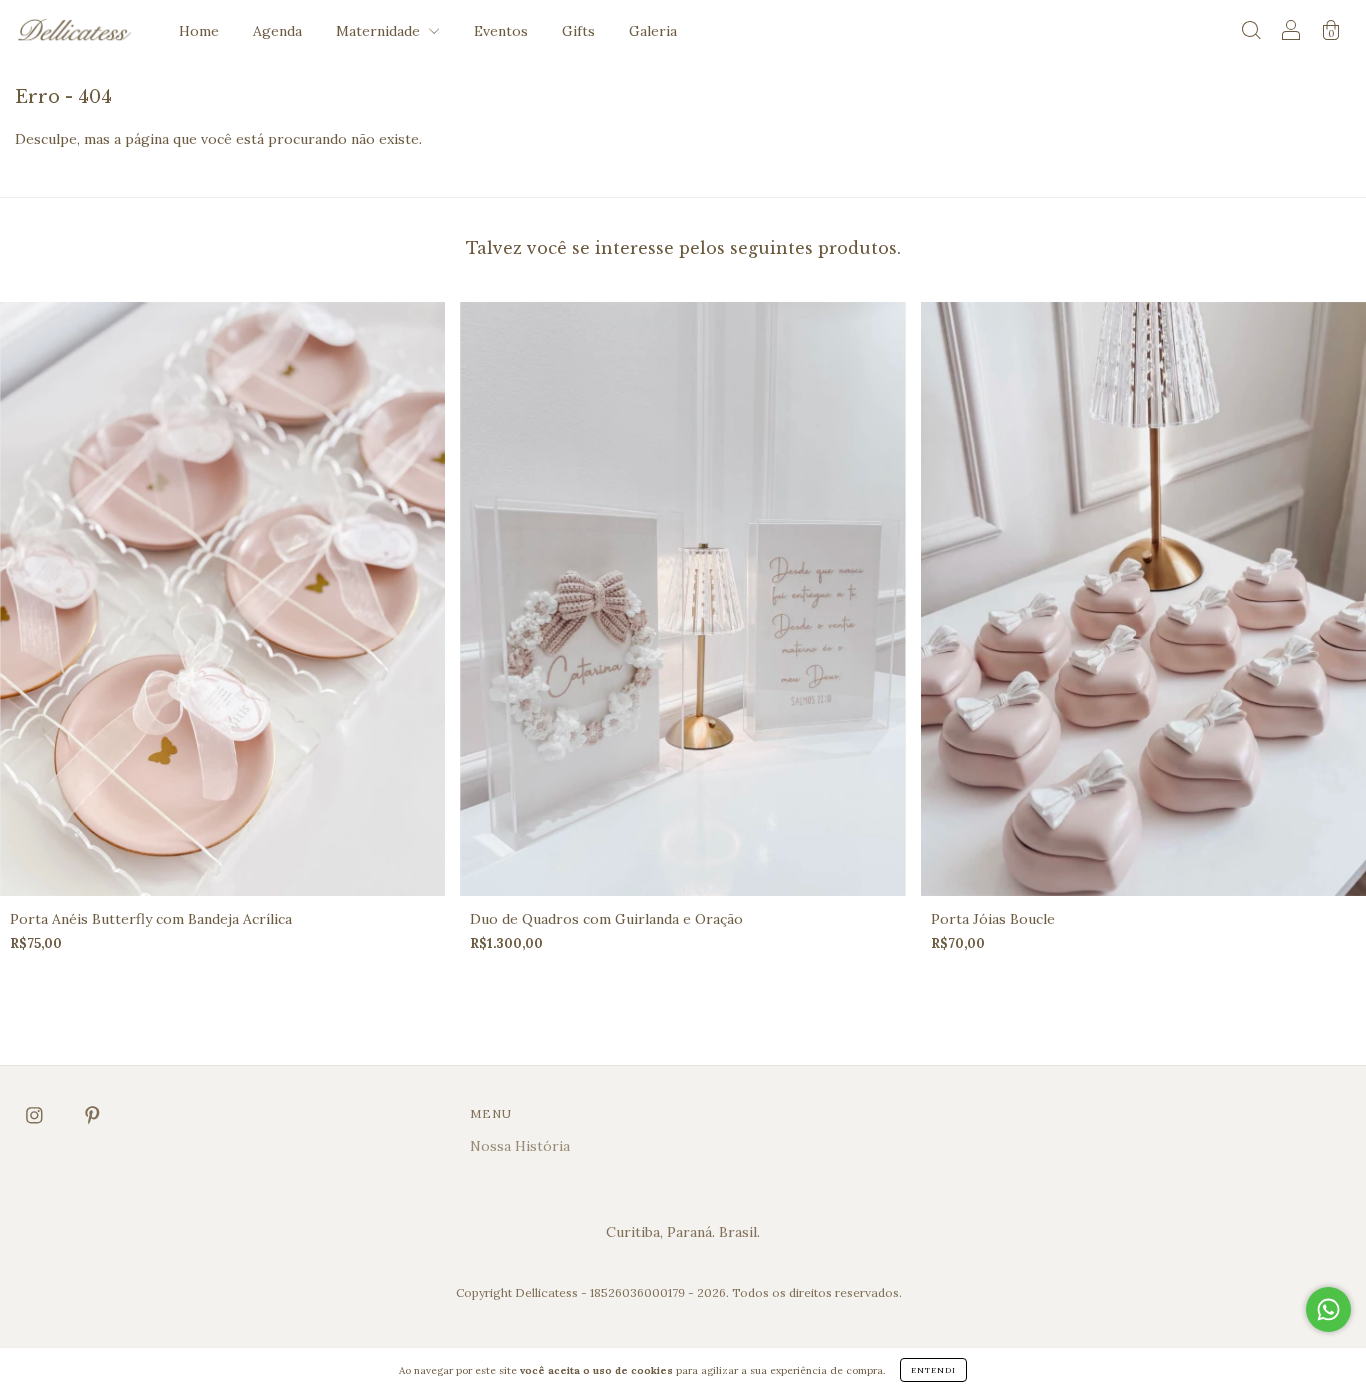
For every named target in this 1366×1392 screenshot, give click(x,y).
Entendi (933, 1370)
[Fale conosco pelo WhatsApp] (1328, 1309)
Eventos (501, 31)
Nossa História (520, 1146)
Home (199, 31)
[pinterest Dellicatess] (92, 1116)
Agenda (277, 31)
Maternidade (380, 31)
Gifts (578, 31)
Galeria (653, 31)
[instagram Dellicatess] (36, 1116)
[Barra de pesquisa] (1251, 33)
